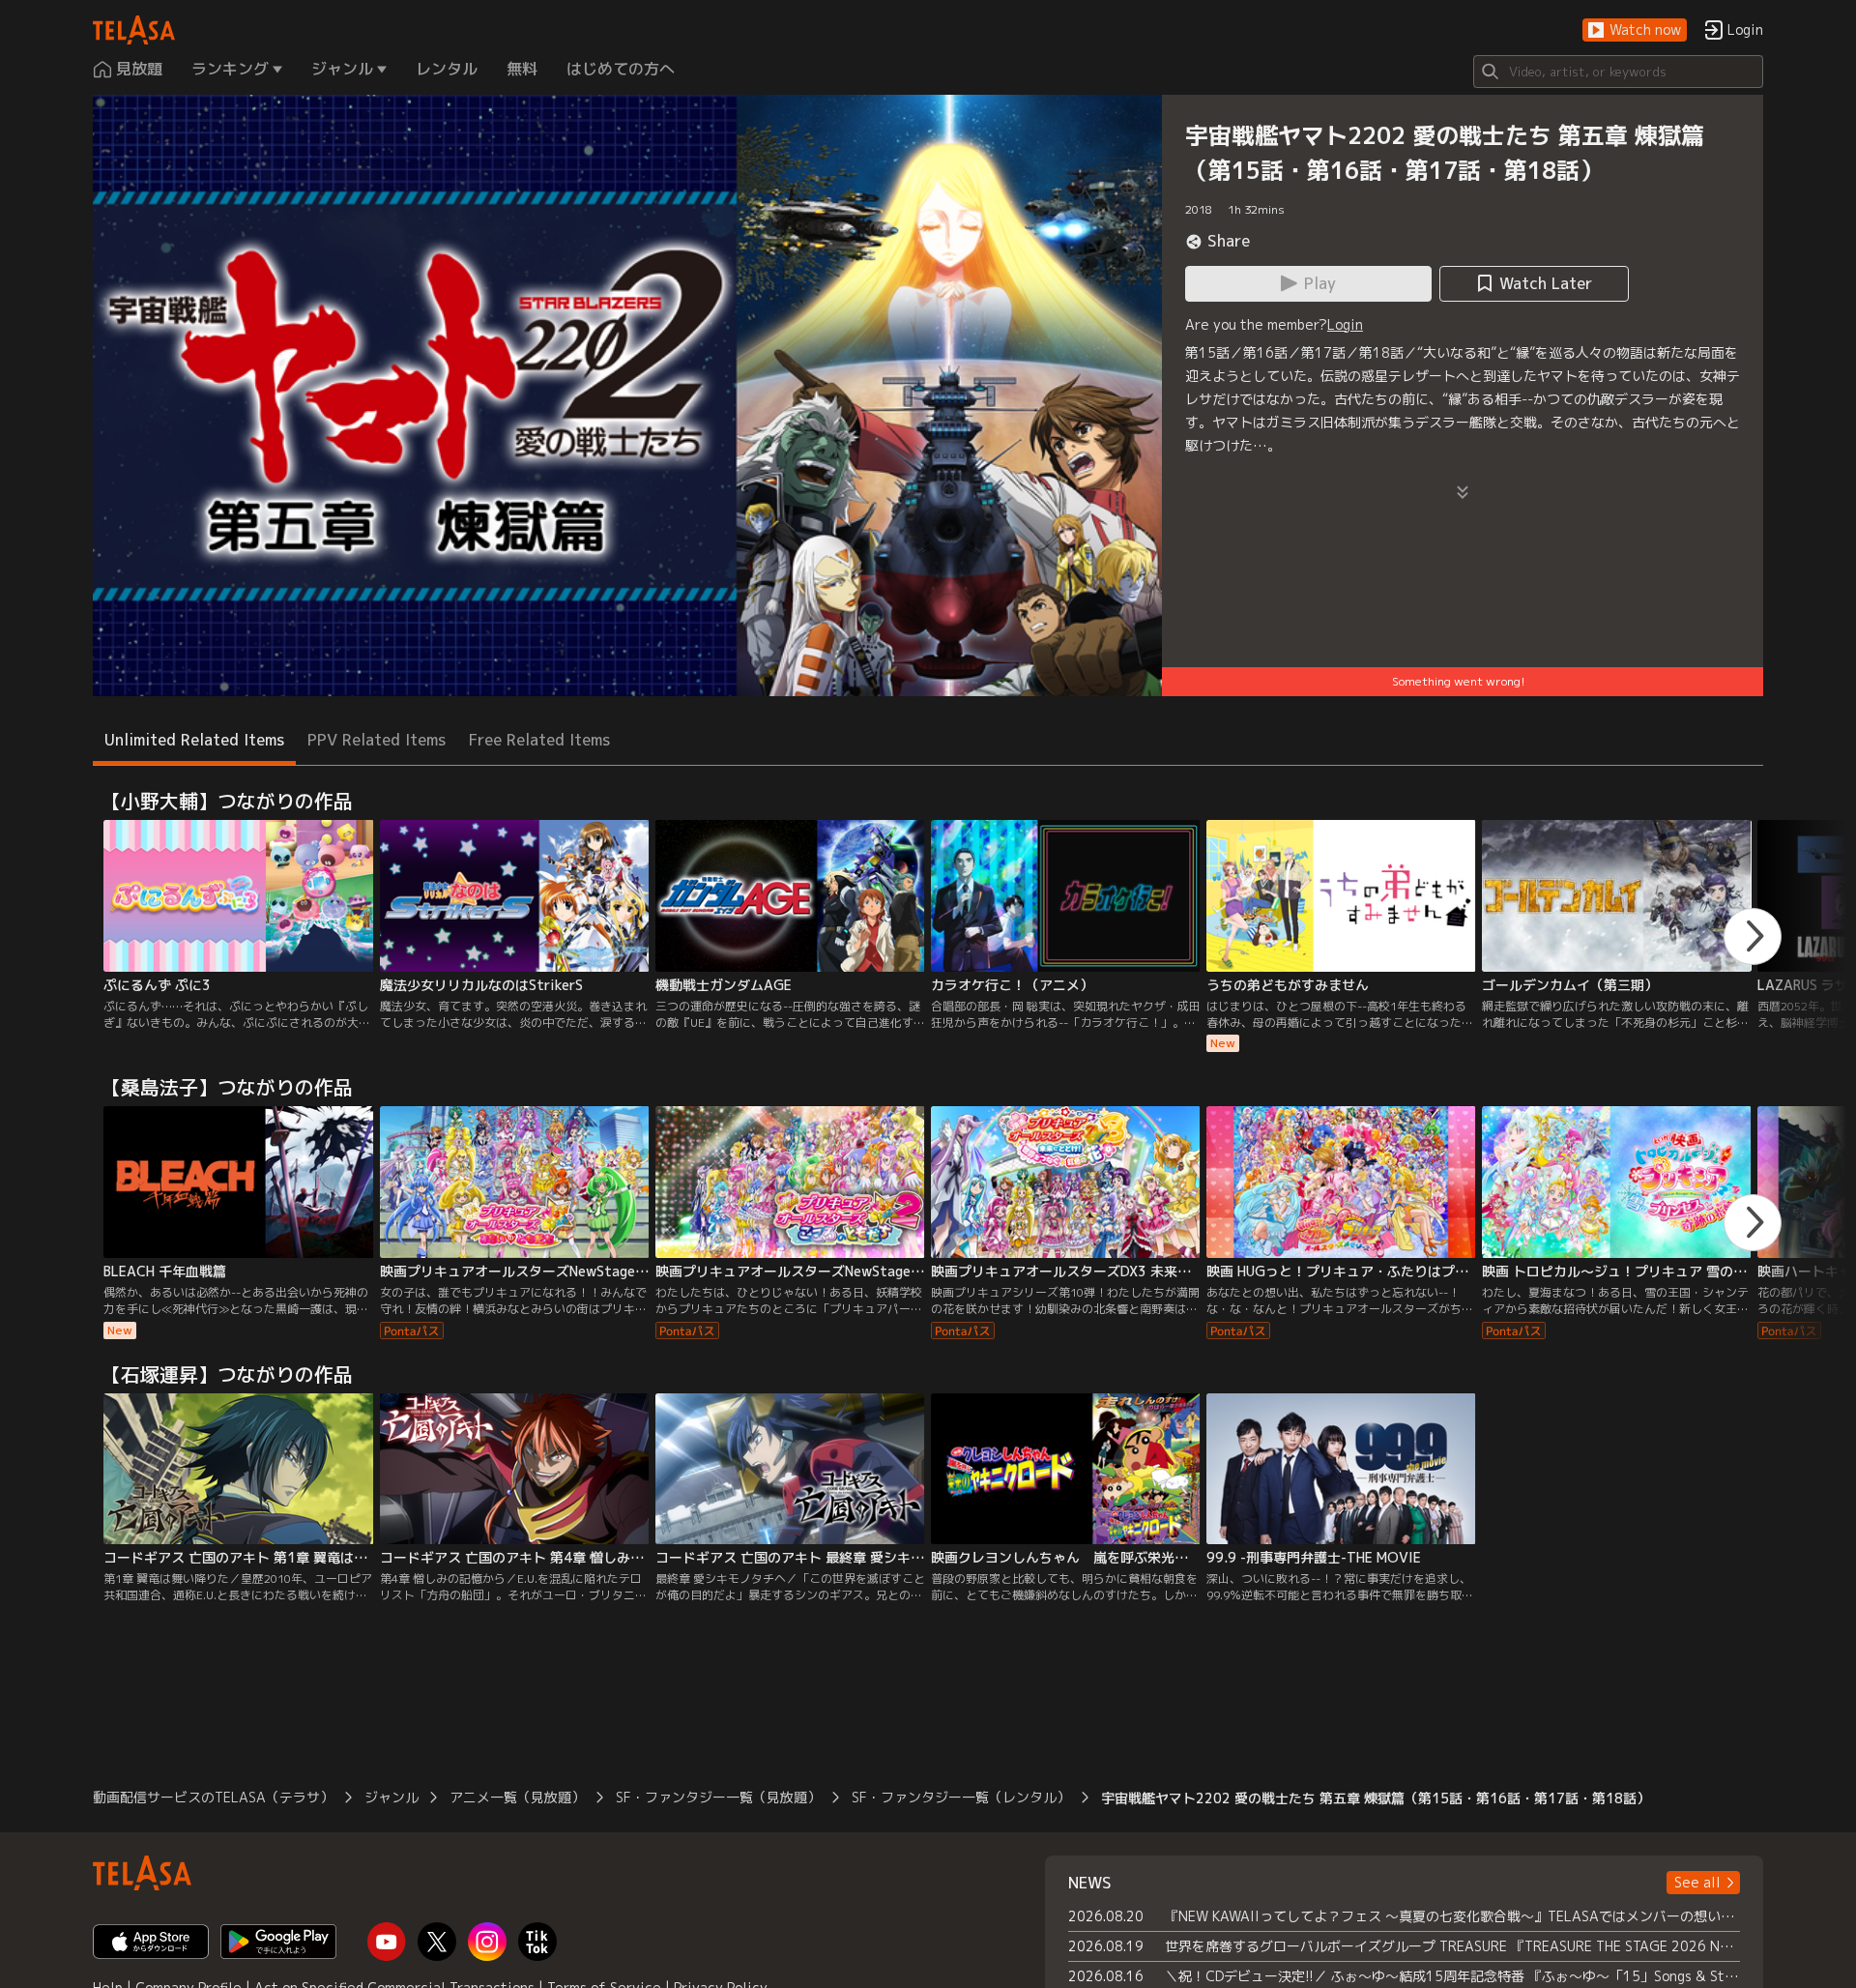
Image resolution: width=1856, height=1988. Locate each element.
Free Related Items (539, 740)
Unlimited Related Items (194, 740)
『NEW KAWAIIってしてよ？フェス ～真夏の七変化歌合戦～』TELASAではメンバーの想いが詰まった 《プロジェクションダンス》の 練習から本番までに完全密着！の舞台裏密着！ (1452, 1916)
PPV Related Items (377, 740)
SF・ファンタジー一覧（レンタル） (961, 1797)
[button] (1635, 30)
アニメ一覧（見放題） (517, 1797)
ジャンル (391, 1797)
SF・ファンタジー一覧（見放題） (718, 1797)
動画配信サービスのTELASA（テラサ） (213, 1797)
